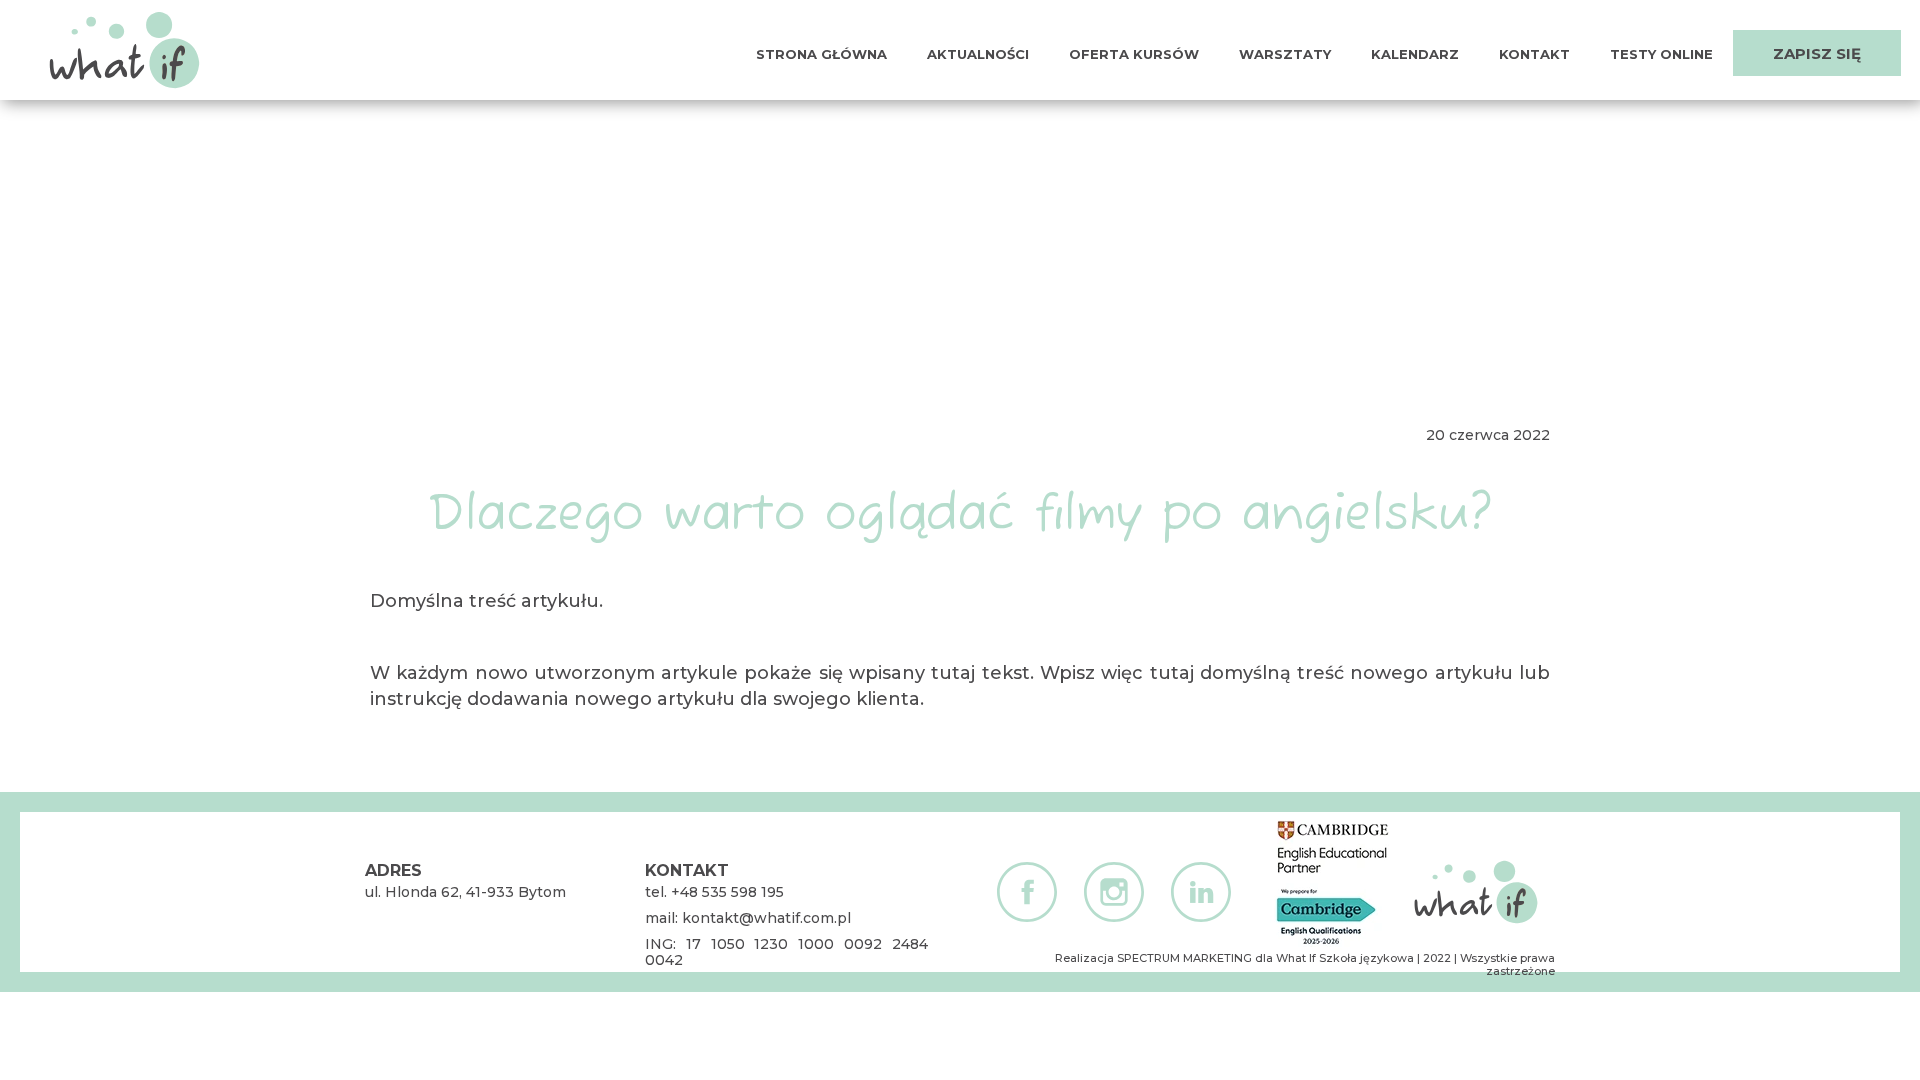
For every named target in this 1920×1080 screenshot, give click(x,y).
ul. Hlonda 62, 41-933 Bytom (465, 892)
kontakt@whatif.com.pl (766, 918)
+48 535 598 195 (727, 892)
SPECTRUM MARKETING (1184, 958)
